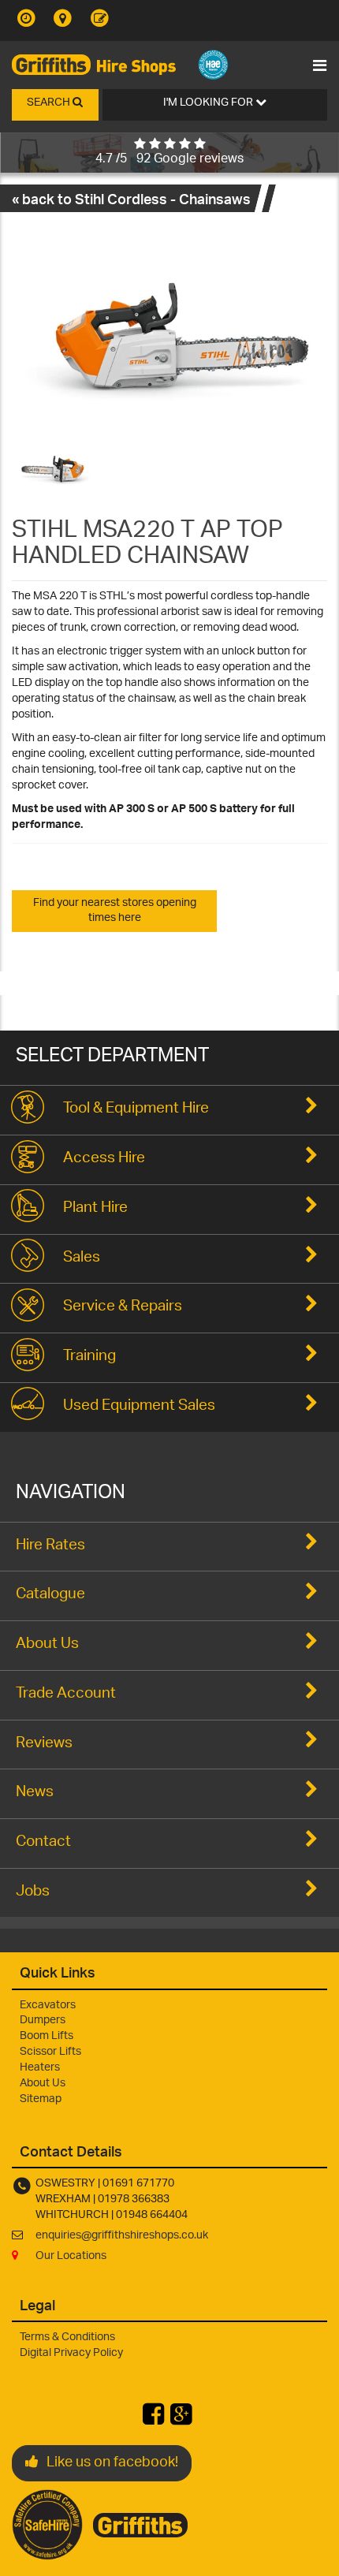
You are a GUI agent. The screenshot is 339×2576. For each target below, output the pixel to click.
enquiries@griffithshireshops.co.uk (122, 2236)
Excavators (48, 2006)
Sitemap (41, 2099)
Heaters (40, 2068)
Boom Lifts (47, 2036)
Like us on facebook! (112, 2463)
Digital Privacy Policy (71, 2353)
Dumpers (43, 2021)
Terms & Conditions (67, 2337)
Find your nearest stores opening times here (115, 911)
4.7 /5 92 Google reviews (169, 160)
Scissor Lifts (50, 2052)
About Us (43, 2084)
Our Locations (71, 2256)
